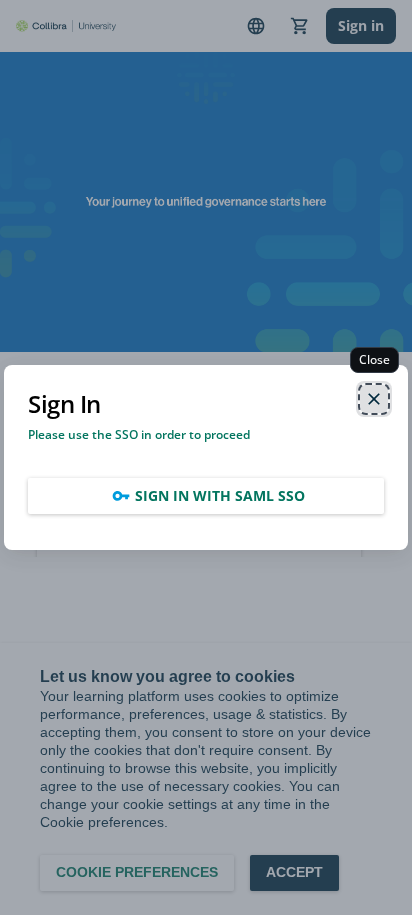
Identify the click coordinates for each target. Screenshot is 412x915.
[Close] (374, 399)
